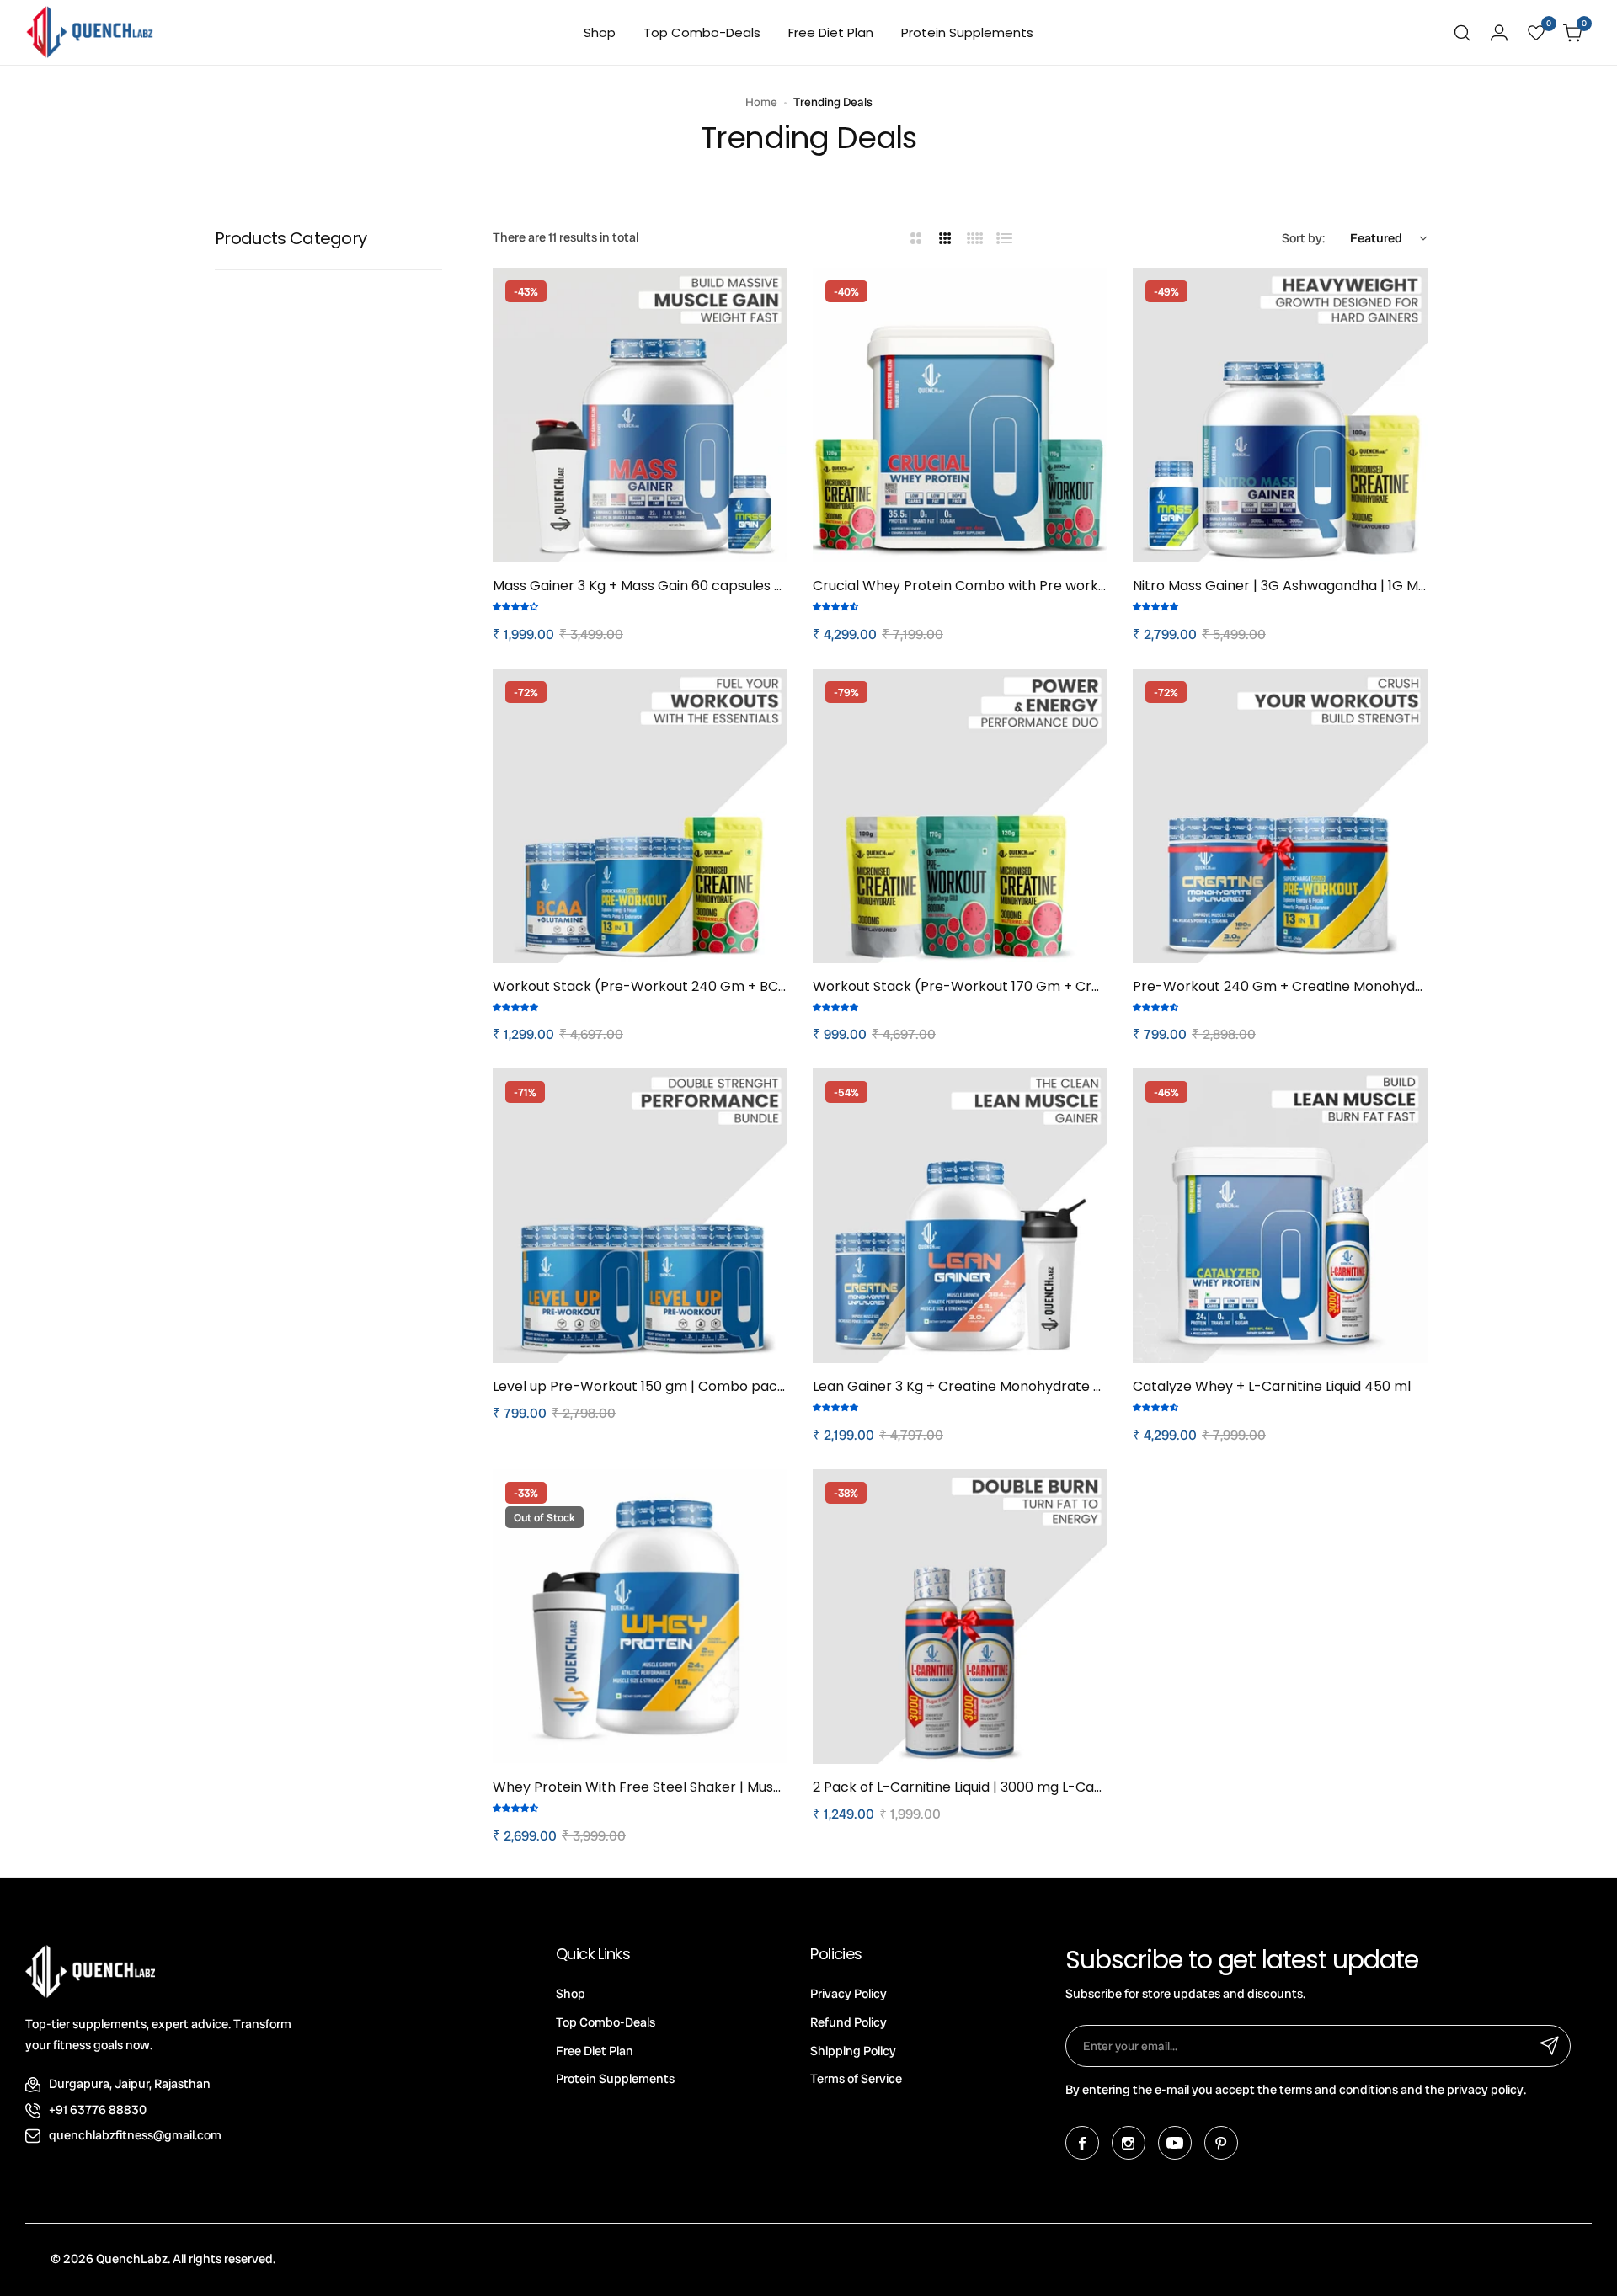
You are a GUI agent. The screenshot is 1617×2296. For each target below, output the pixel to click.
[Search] (1462, 33)
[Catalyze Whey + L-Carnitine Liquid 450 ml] (1280, 1216)
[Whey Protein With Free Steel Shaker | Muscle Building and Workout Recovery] (640, 1617)
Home (761, 102)
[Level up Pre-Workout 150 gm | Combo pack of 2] (640, 1216)
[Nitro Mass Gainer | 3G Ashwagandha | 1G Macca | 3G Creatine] (1280, 415)
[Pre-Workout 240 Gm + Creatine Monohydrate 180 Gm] (1280, 816)
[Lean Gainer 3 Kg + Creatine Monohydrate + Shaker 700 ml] (960, 1216)
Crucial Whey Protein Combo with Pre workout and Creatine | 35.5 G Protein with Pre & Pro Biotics (960, 586)
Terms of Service (856, 2079)
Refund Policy (849, 2022)
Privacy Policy (849, 1994)
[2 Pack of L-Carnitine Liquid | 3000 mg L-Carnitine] (960, 1617)
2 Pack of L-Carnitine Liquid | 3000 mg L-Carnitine (960, 1787)
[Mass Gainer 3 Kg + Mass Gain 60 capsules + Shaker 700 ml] (640, 415)
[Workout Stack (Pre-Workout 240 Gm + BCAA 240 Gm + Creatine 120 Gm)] (640, 816)
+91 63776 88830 (98, 2110)
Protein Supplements (615, 2079)
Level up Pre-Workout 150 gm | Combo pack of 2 (640, 1386)
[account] (1499, 33)
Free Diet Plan (595, 2051)
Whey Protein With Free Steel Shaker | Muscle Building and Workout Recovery (640, 1787)
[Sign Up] (1550, 2046)
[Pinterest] (1221, 2143)
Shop (571, 1994)
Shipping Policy (853, 2051)
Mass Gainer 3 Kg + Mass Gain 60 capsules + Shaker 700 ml (640, 586)
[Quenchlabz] (90, 32)
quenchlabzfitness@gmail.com (135, 2135)
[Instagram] (1129, 2143)
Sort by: (1303, 238)
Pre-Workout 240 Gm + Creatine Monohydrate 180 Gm (1280, 986)
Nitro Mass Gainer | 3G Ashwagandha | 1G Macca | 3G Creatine (1280, 586)
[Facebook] (1082, 2143)
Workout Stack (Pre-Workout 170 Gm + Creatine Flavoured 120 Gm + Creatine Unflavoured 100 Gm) (960, 986)
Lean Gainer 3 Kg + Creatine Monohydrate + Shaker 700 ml (960, 1386)
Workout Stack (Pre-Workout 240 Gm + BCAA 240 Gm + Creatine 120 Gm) (640, 986)
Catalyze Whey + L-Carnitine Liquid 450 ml (1272, 1386)
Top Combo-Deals (606, 2022)
